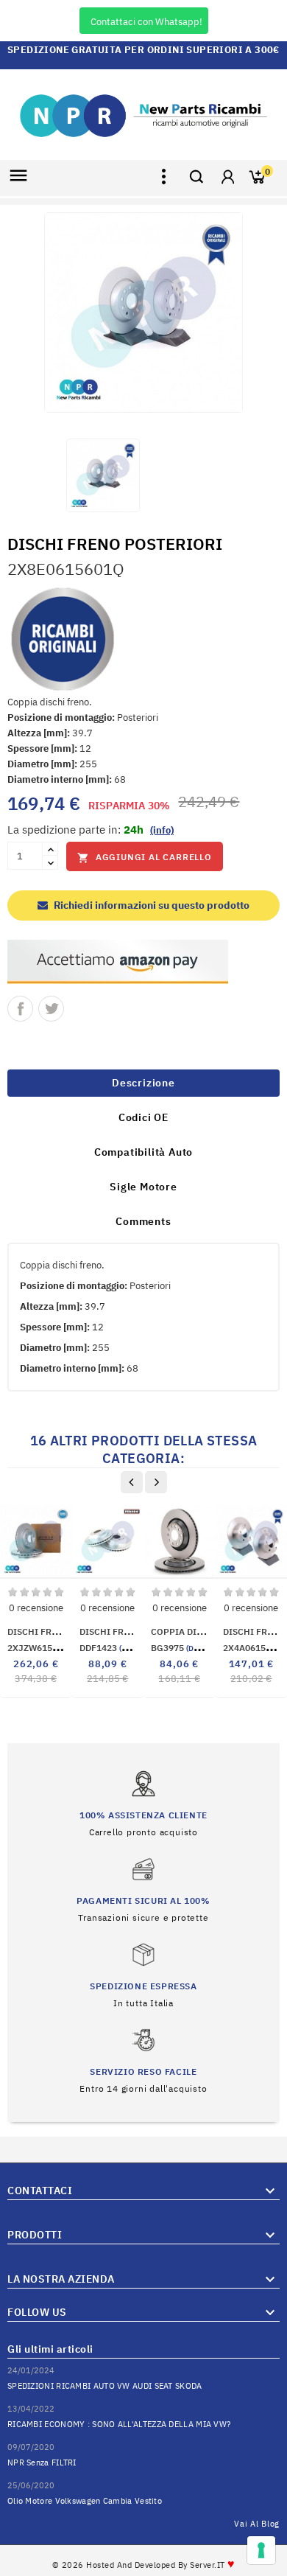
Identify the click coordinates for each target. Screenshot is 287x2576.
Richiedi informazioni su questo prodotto (150, 905)
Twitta (51, 1009)
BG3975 (184, 1648)
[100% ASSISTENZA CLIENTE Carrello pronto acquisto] (143, 1803)
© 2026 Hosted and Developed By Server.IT (144, 2565)
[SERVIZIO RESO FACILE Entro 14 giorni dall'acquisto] (143, 2060)
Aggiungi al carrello (145, 858)
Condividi (20, 1009)
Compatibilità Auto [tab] (143, 1152)
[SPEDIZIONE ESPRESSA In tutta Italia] (143, 1974)
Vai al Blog (257, 2524)
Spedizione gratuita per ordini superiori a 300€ (143, 50)
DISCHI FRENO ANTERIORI (64, 1631)
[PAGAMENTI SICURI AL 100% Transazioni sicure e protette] (143, 1889)
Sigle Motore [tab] (143, 1187)
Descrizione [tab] (143, 1083)
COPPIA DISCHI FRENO (200, 1631)
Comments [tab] (143, 1221)
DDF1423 (116, 1648)
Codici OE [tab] (143, 1117)
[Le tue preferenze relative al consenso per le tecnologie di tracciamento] (261, 2550)
